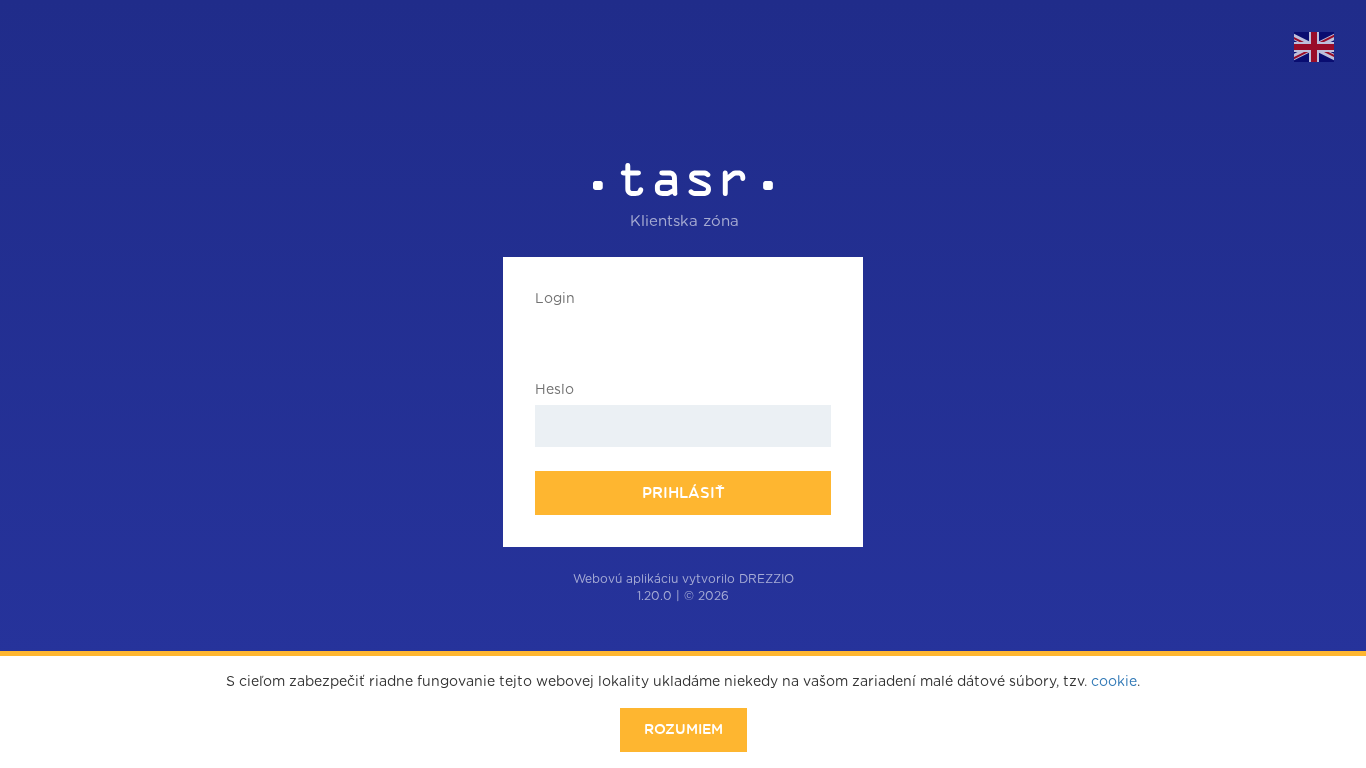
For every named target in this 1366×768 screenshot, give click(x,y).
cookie (1114, 682)
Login (555, 299)
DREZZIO (766, 579)
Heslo (554, 390)
